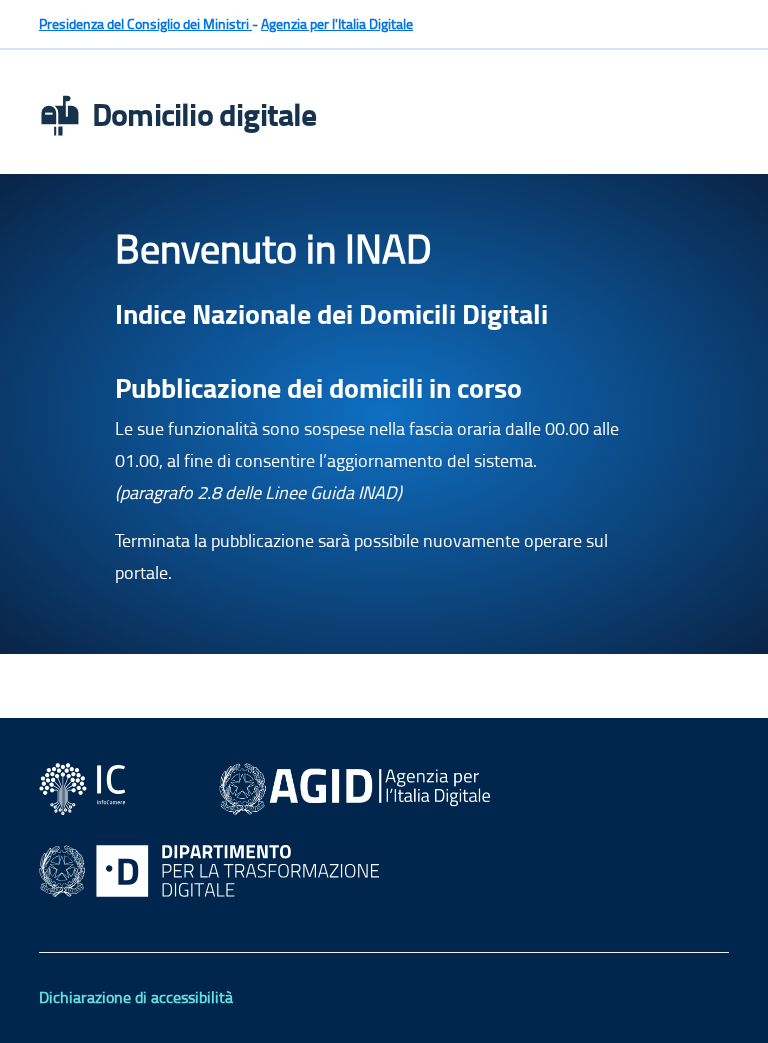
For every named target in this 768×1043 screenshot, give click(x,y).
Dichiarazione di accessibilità (136, 997)
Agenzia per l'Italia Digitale (337, 23)
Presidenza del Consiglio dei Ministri (145, 23)
